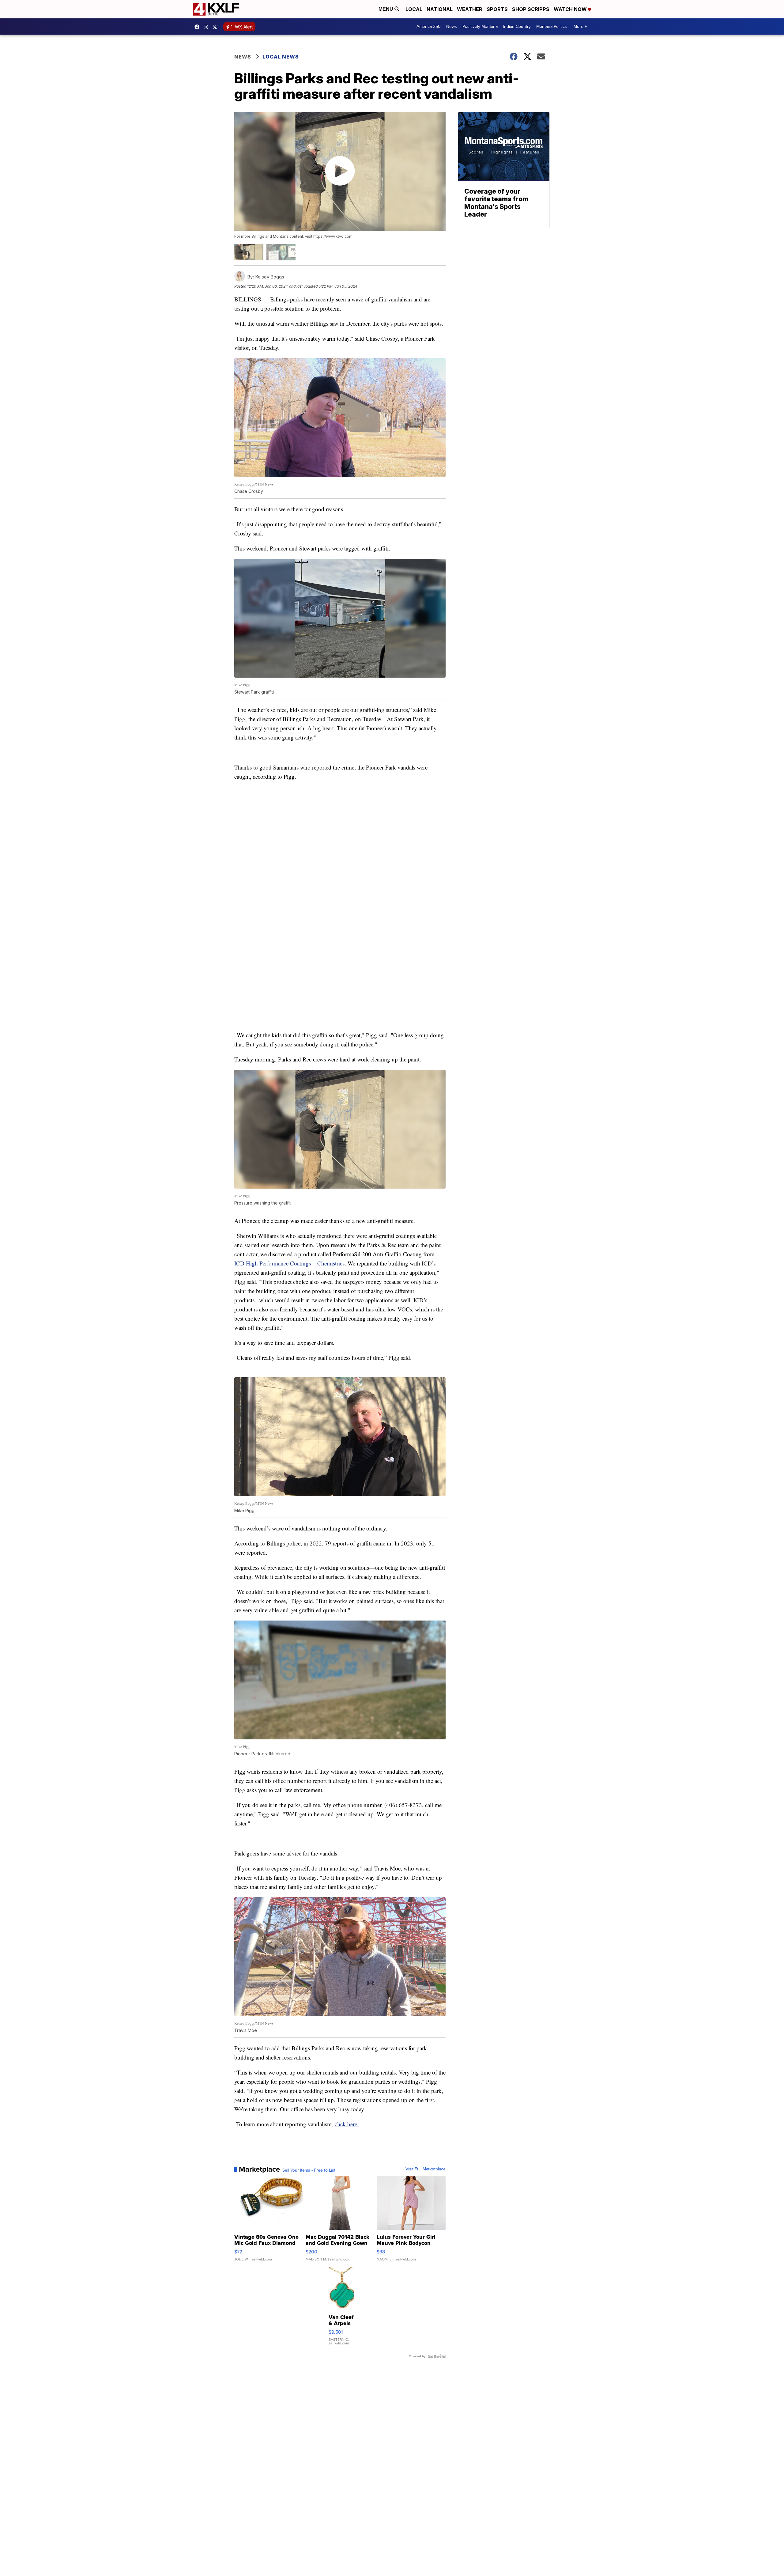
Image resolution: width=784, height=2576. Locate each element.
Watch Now (571, 9)
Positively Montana (480, 26)
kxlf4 (198, 27)
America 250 (429, 26)
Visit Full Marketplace (426, 2169)
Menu (386, 9)
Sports (497, 9)
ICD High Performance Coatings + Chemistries (289, 1263)
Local (414, 9)
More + (580, 26)
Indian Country (517, 26)
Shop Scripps (531, 9)
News (452, 26)
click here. (347, 2124)
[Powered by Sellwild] (437, 2356)
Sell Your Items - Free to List (309, 2170)
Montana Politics (552, 26)
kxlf (216, 27)
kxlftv (207, 27)
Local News (281, 57)
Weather (470, 9)
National (440, 9)
